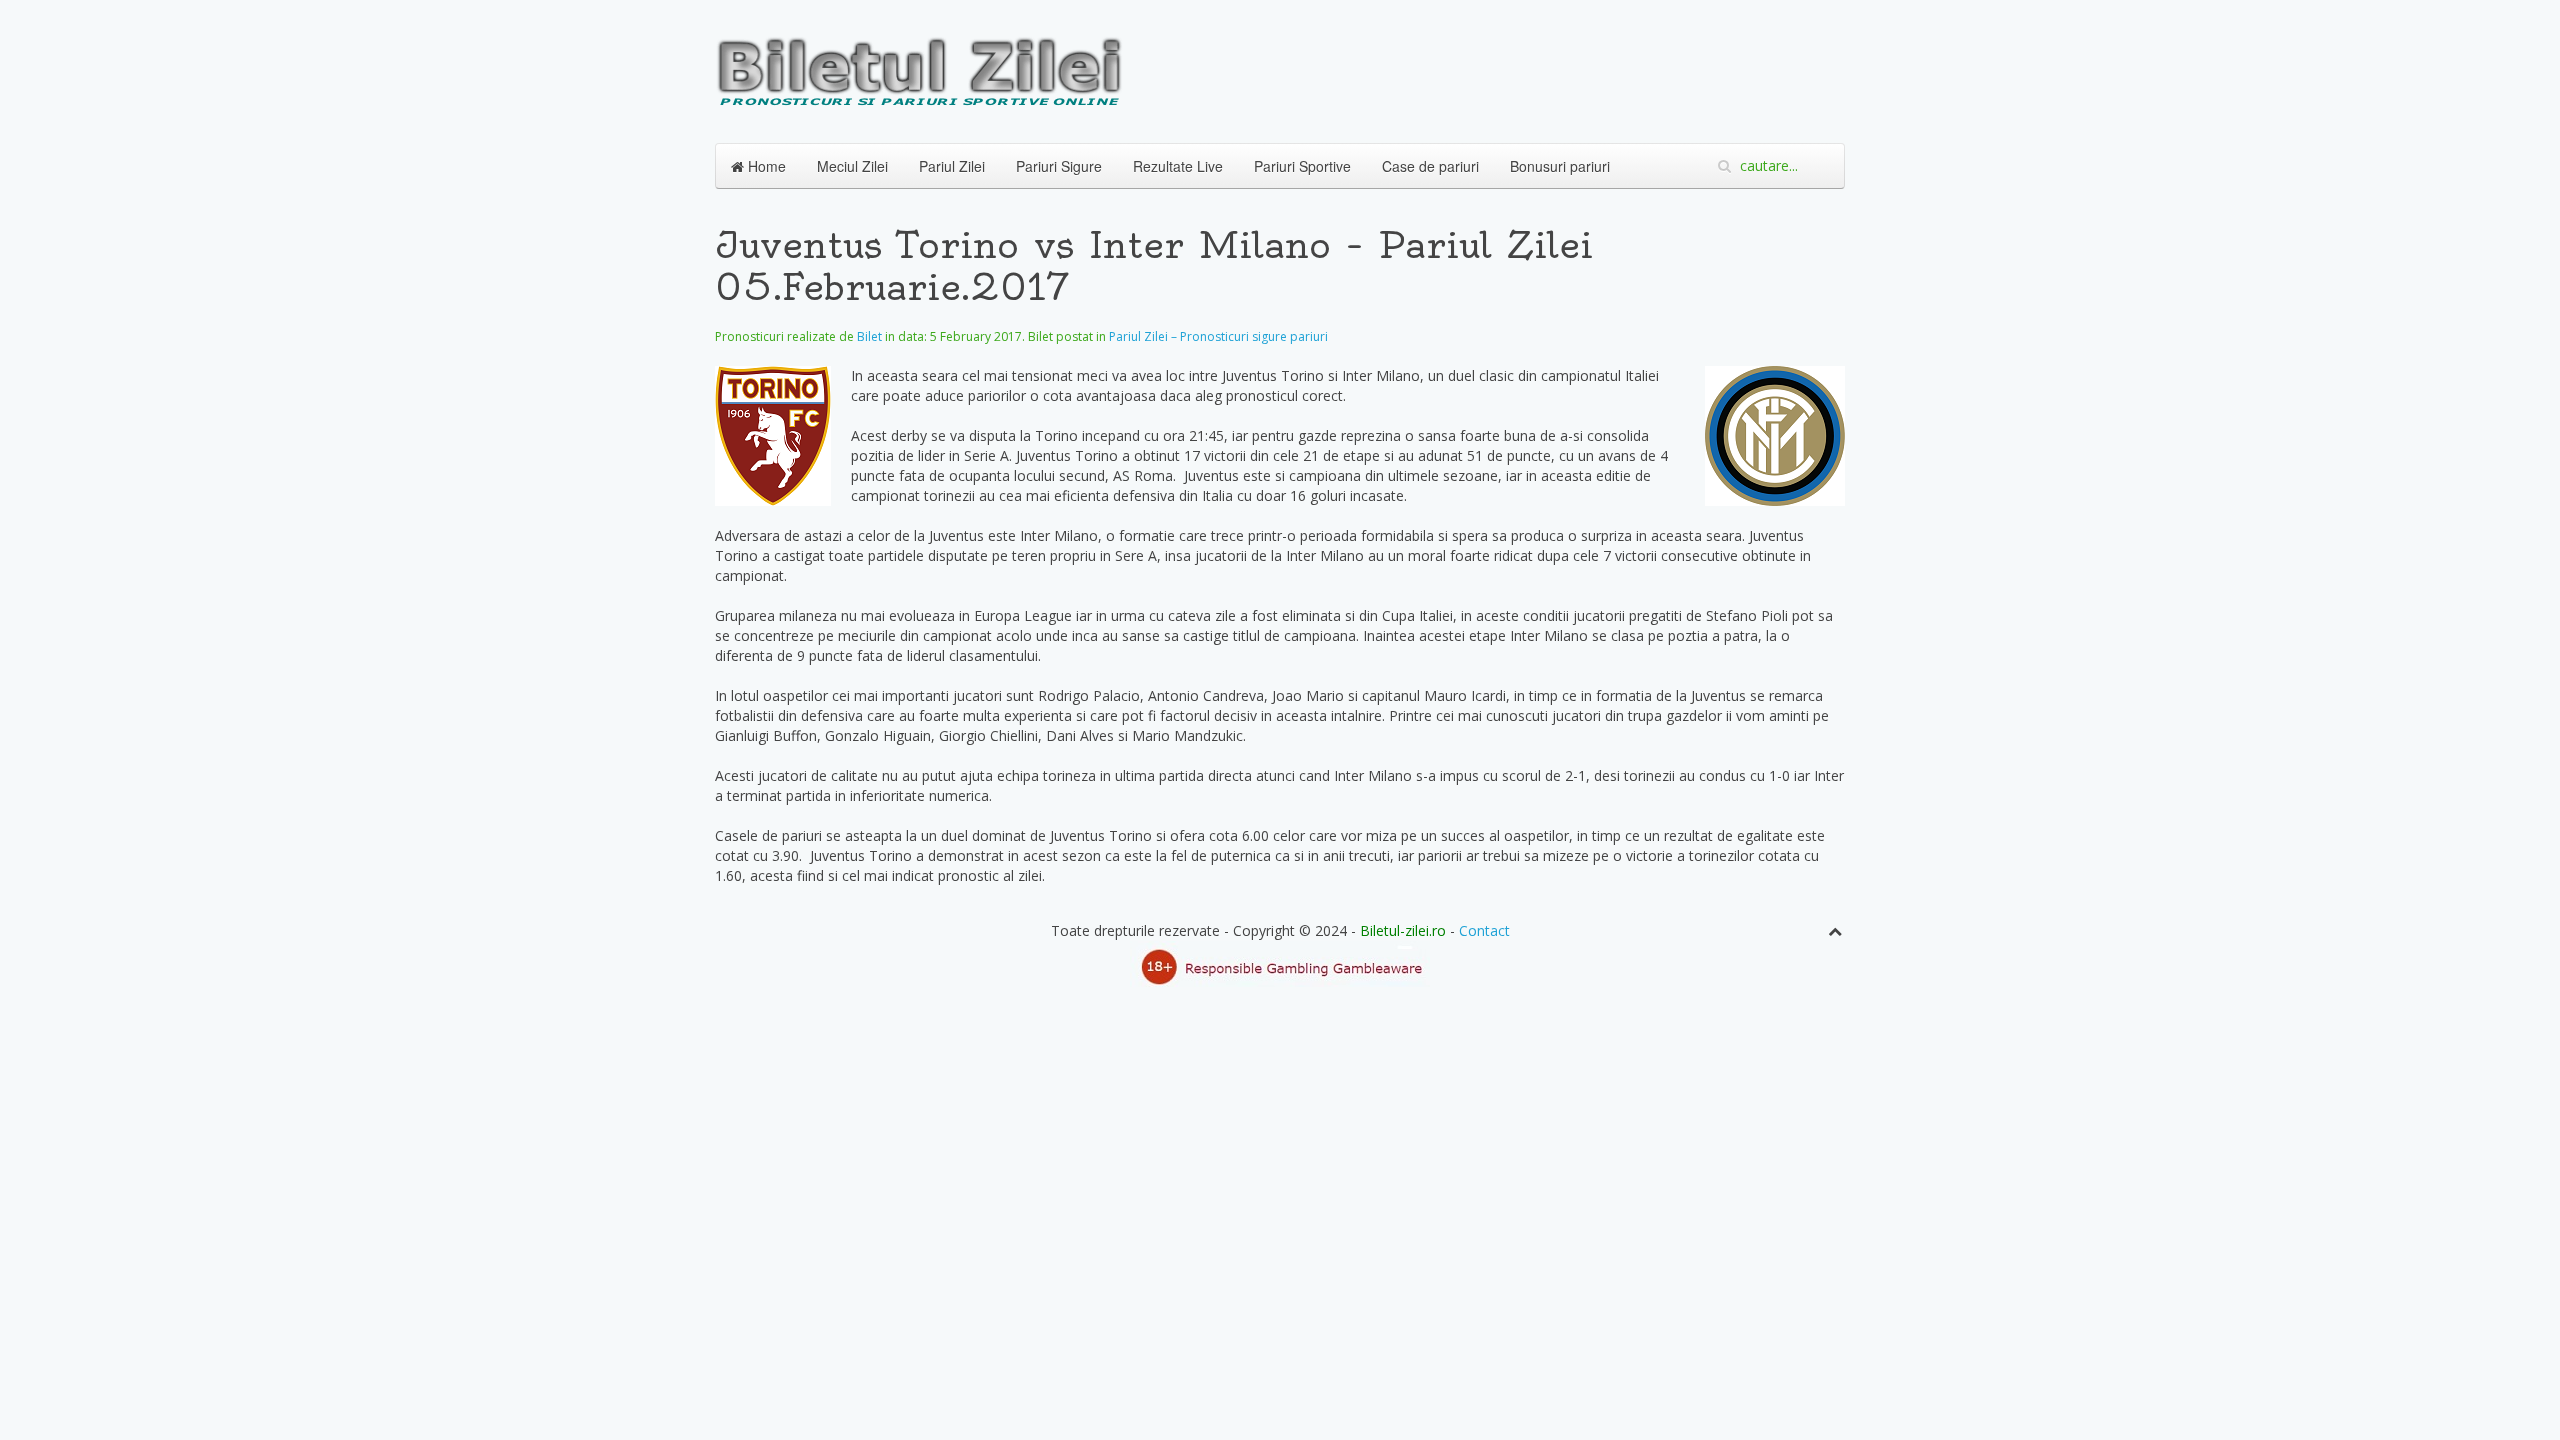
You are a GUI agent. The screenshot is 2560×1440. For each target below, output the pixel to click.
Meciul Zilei (852, 166)
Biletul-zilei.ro (1403, 930)
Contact (1484, 930)
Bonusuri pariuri (1560, 166)
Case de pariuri (1430, 166)
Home (765, 166)
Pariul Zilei (952, 166)
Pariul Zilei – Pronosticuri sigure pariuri (1218, 336)
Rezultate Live (1178, 166)
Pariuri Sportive (1302, 166)
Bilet (869, 336)
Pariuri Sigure (1059, 166)
